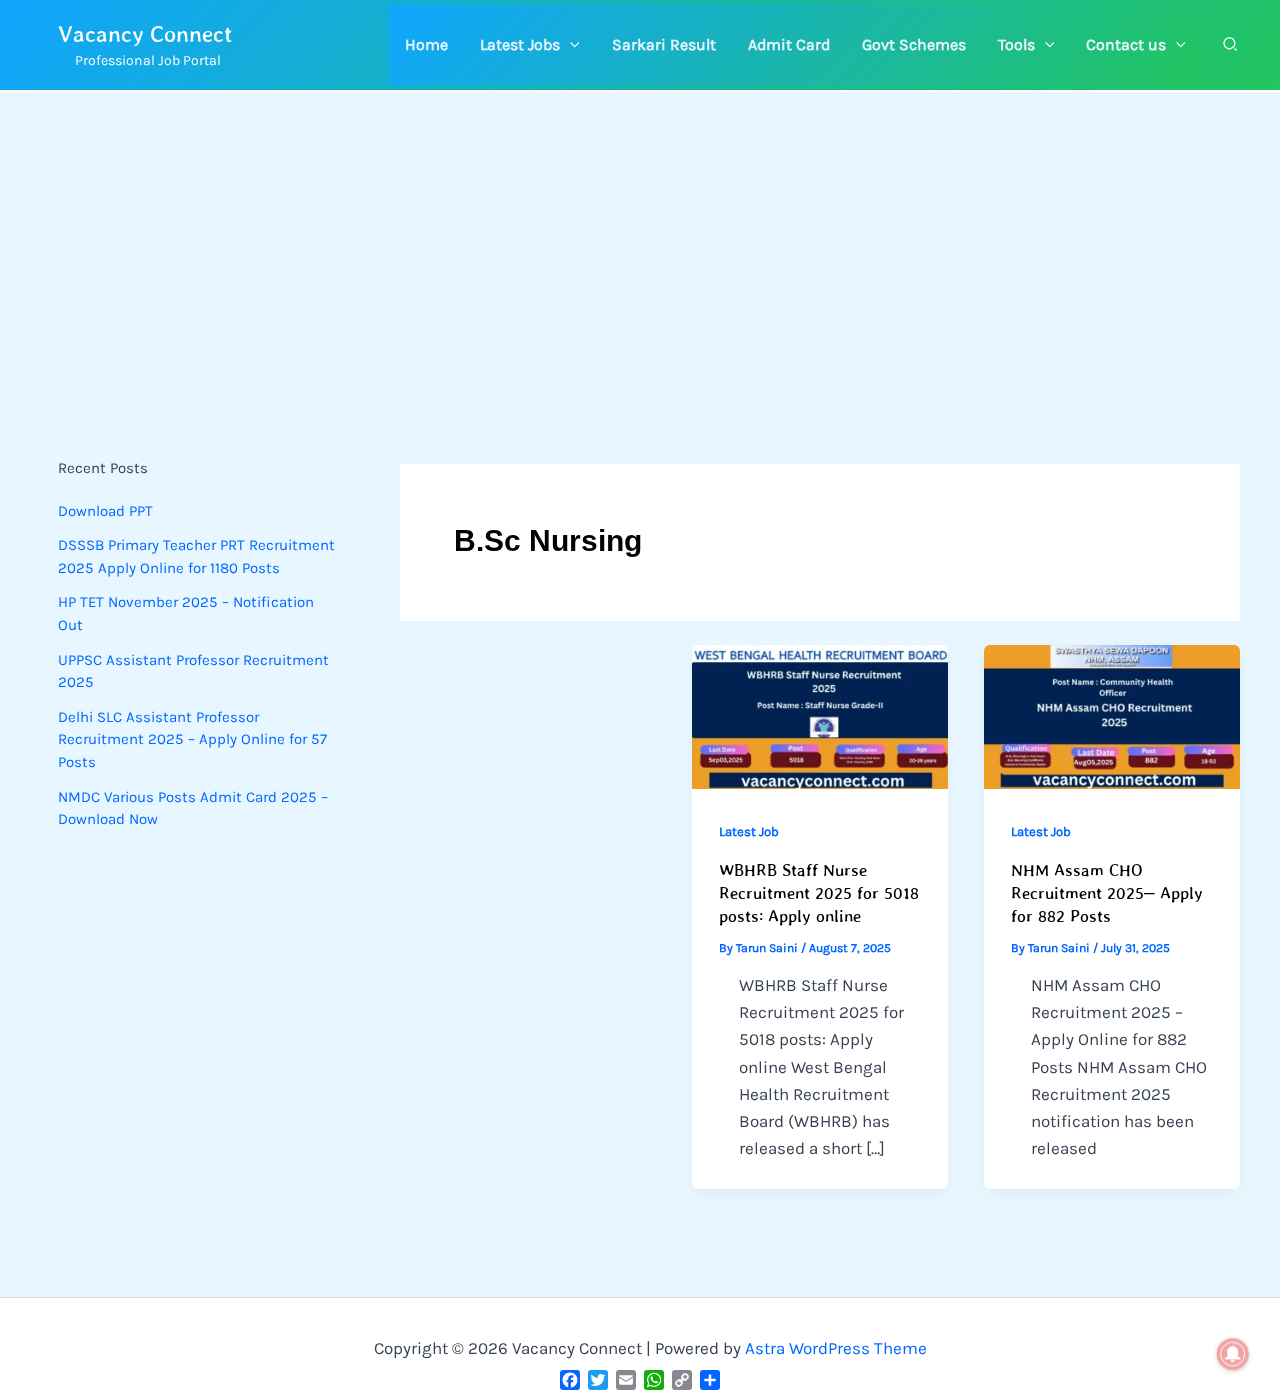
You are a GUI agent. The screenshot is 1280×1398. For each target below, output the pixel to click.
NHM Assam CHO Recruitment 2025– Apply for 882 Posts (1107, 893)
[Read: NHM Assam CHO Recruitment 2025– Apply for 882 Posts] (1112, 717)
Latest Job (749, 831)
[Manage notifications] (1233, 1354)
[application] (570, 45)
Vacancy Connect (145, 33)
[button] (530, 45)
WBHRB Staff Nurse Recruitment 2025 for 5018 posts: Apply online (819, 893)
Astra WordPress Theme (836, 1348)
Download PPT (105, 511)
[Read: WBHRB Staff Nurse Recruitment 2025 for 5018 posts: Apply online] (820, 717)
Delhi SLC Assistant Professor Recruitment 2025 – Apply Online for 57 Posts (192, 739)
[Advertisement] (640, 242)
